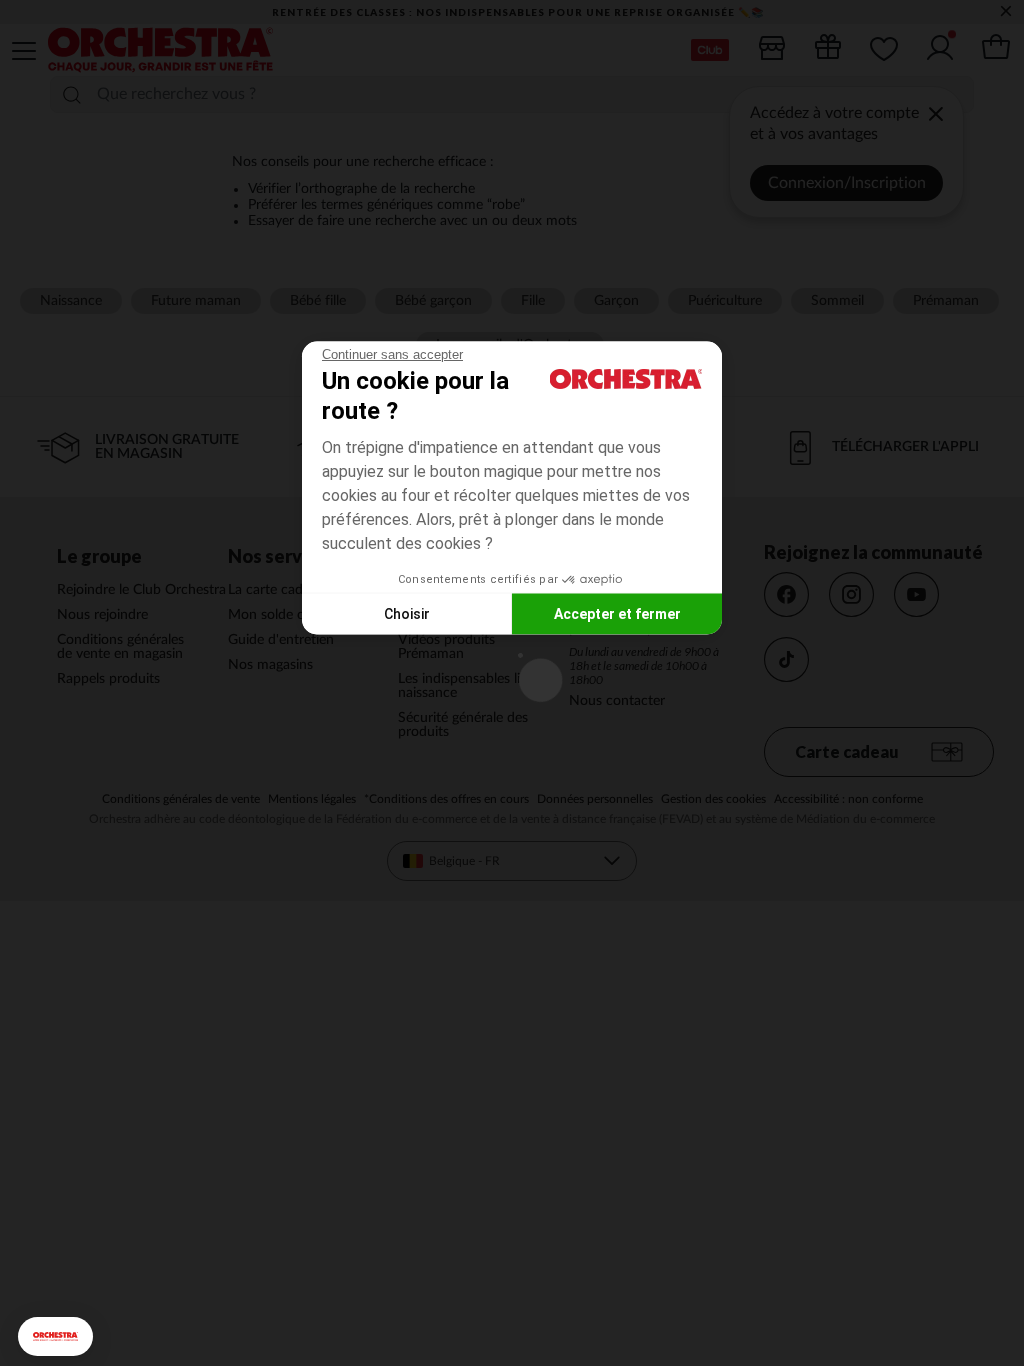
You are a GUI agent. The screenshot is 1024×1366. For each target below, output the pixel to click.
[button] (55, 1336)
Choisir (407, 613)
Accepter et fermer (617, 613)
